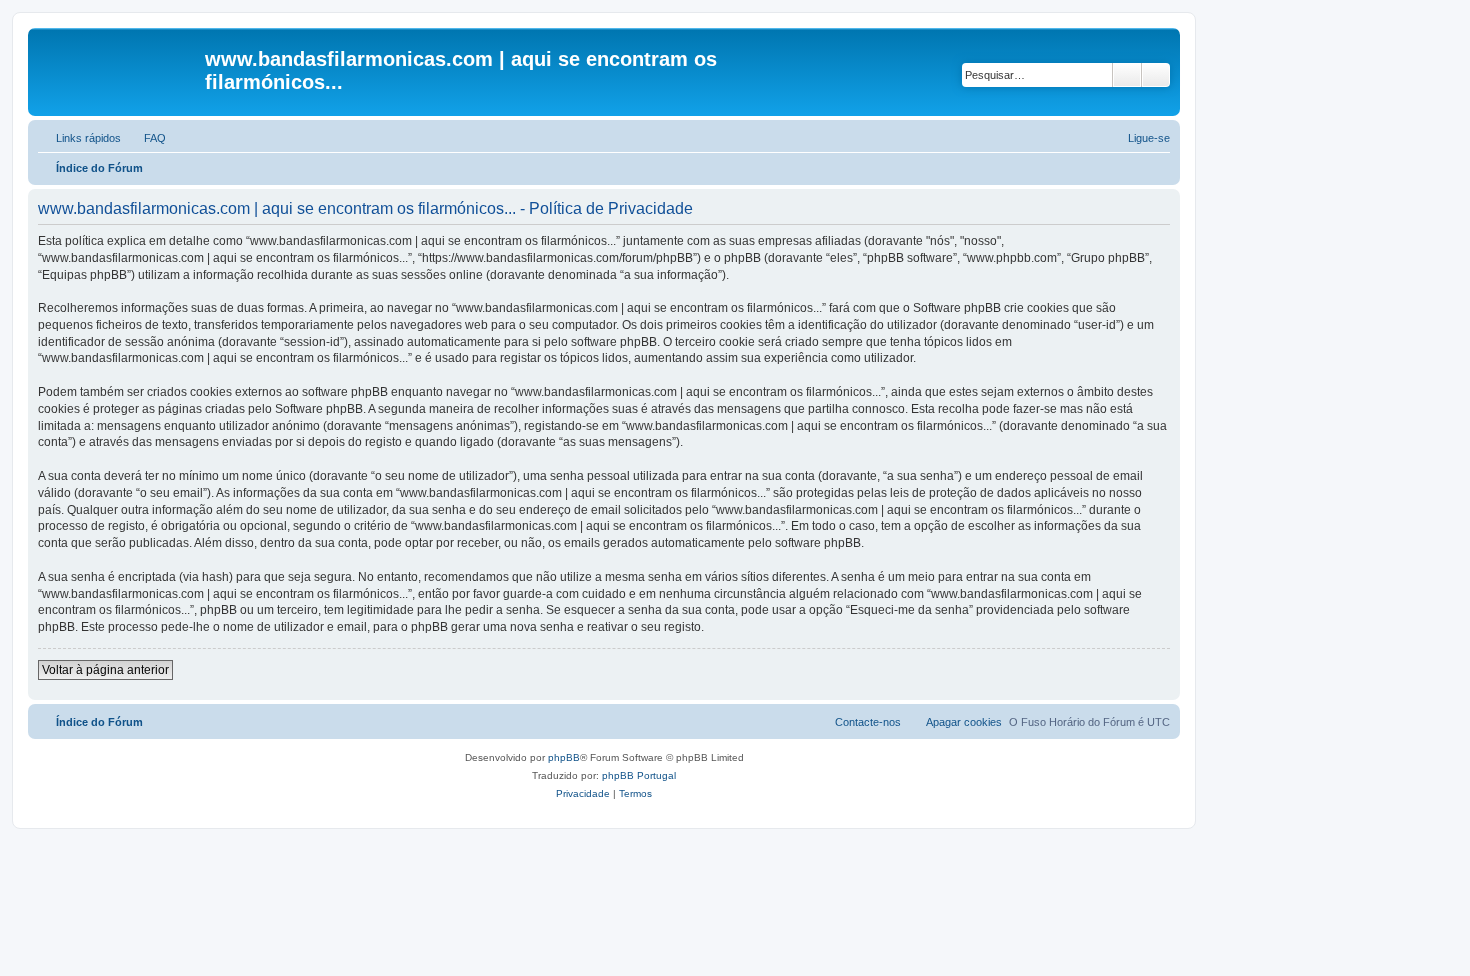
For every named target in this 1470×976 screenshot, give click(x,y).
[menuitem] (146, 138)
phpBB (564, 757)
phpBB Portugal (639, 775)
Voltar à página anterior (105, 670)
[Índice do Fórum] (119, 65)
